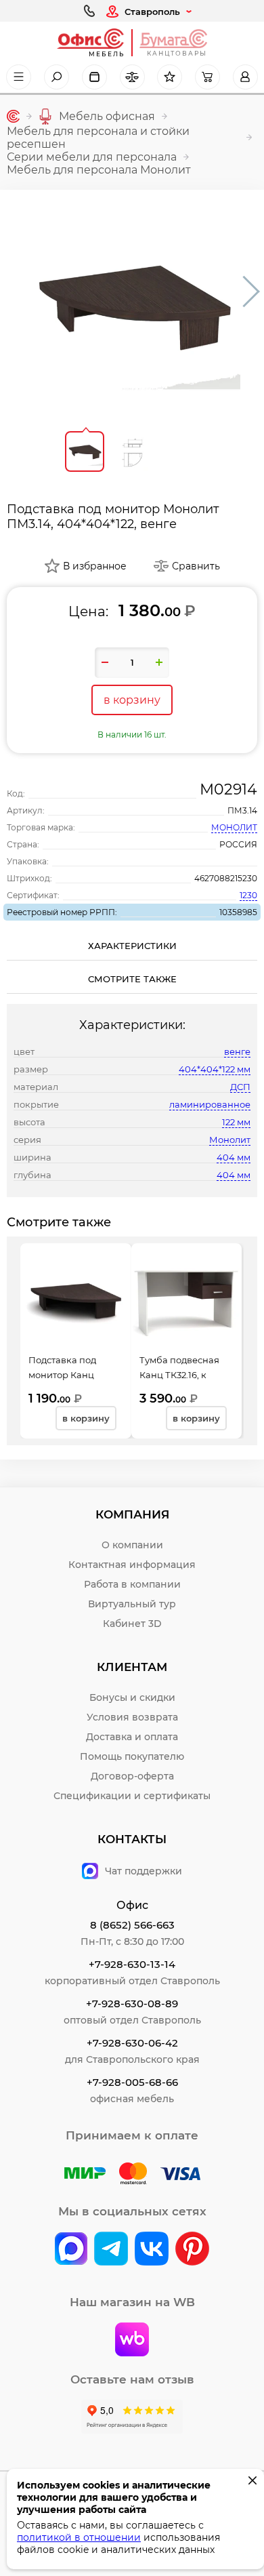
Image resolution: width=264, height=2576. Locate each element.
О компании (132, 1545)
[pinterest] (192, 2250)
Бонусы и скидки (132, 1697)
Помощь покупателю (132, 1756)
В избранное (95, 566)
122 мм (236, 1122)
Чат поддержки (144, 1871)
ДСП (240, 1087)
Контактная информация (132, 1565)
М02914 (228, 789)
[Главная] (13, 116)
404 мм (234, 1157)
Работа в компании (132, 1584)
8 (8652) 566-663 (132, 1925)
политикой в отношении (79, 2537)
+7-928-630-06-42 (132, 2043)
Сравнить (196, 566)
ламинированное (210, 1104)
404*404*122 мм (215, 1069)
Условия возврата (132, 1717)
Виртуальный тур (132, 1604)
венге (237, 1051)
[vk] (71, 2250)
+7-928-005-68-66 (132, 2082)
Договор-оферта (132, 1776)
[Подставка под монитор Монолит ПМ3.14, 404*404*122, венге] (132, 305)
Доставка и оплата (132, 1737)
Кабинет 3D (132, 1624)
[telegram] (111, 2250)
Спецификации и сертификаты (132, 1796)
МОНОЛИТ (234, 827)
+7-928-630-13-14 (132, 1964)
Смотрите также (132, 979)
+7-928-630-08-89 (132, 2004)
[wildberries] (132, 2341)
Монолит (230, 1140)
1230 (248, 895)
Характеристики (132, 946)
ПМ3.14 (242, 810)
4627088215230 (226, 878)
